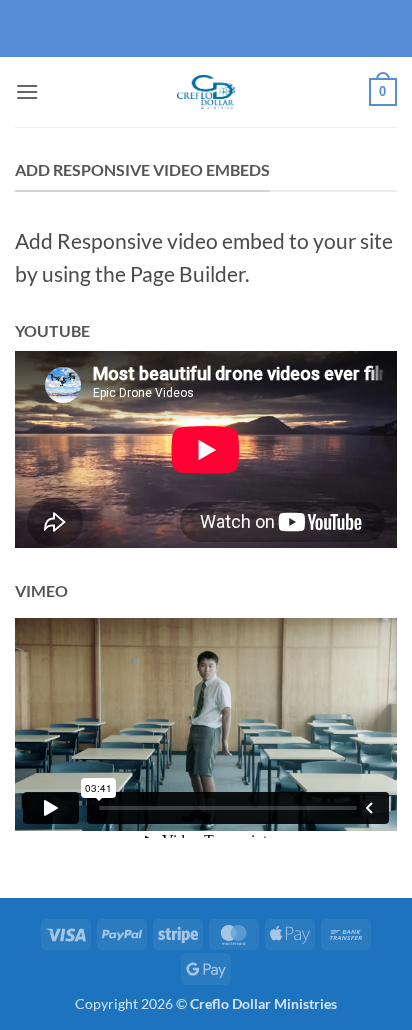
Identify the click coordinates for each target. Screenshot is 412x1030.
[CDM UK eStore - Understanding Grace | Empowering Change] (206, 92)
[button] (27, 91)
